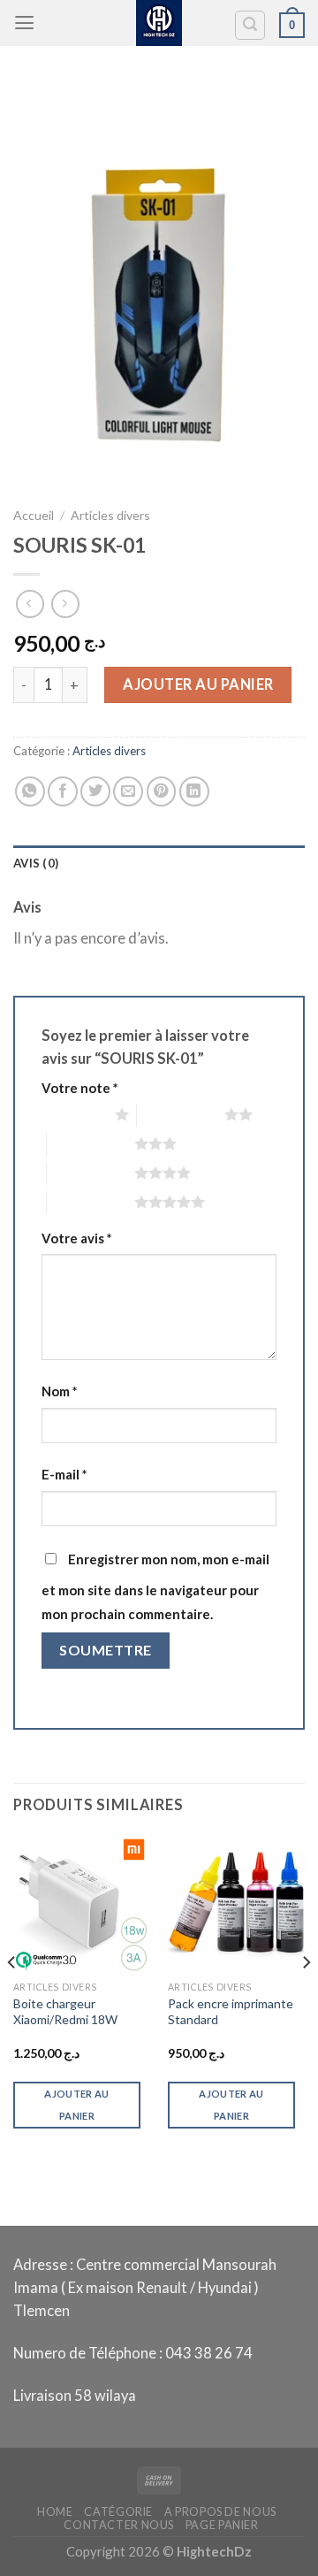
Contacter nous (119, 2525)
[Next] (306, 1997)
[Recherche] (250, 25)
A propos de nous (220, 2512)
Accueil (34, 515)
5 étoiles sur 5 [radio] (91, 1202)
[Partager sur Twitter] (95, 791)
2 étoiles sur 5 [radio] (181, 1114)
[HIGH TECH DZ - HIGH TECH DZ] (159, 23)
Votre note (79, 1088)
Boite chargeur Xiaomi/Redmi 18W (65, 2011)
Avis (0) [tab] (36, 863)
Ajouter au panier (198, 684)
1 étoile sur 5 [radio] (74, 1114)
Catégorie (118, 2512)
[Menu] (24, 23)
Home (55, 2512)
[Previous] (12, 1997)
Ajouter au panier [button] (76, 2105)
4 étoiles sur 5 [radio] (91, 1173)
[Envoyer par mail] (128, 791)
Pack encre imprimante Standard (231, 2011)
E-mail (64, 1474)
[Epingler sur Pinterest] (162, 791)
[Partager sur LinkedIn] (194, 791)
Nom (59, 1391)
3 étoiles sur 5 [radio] (91, 1143)
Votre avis (76, 1238)
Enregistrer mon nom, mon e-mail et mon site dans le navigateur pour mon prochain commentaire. (155, 1586)
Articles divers (110, 515)
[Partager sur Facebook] (63, 791)
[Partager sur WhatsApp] (30, 791)
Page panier (222, 2525)
